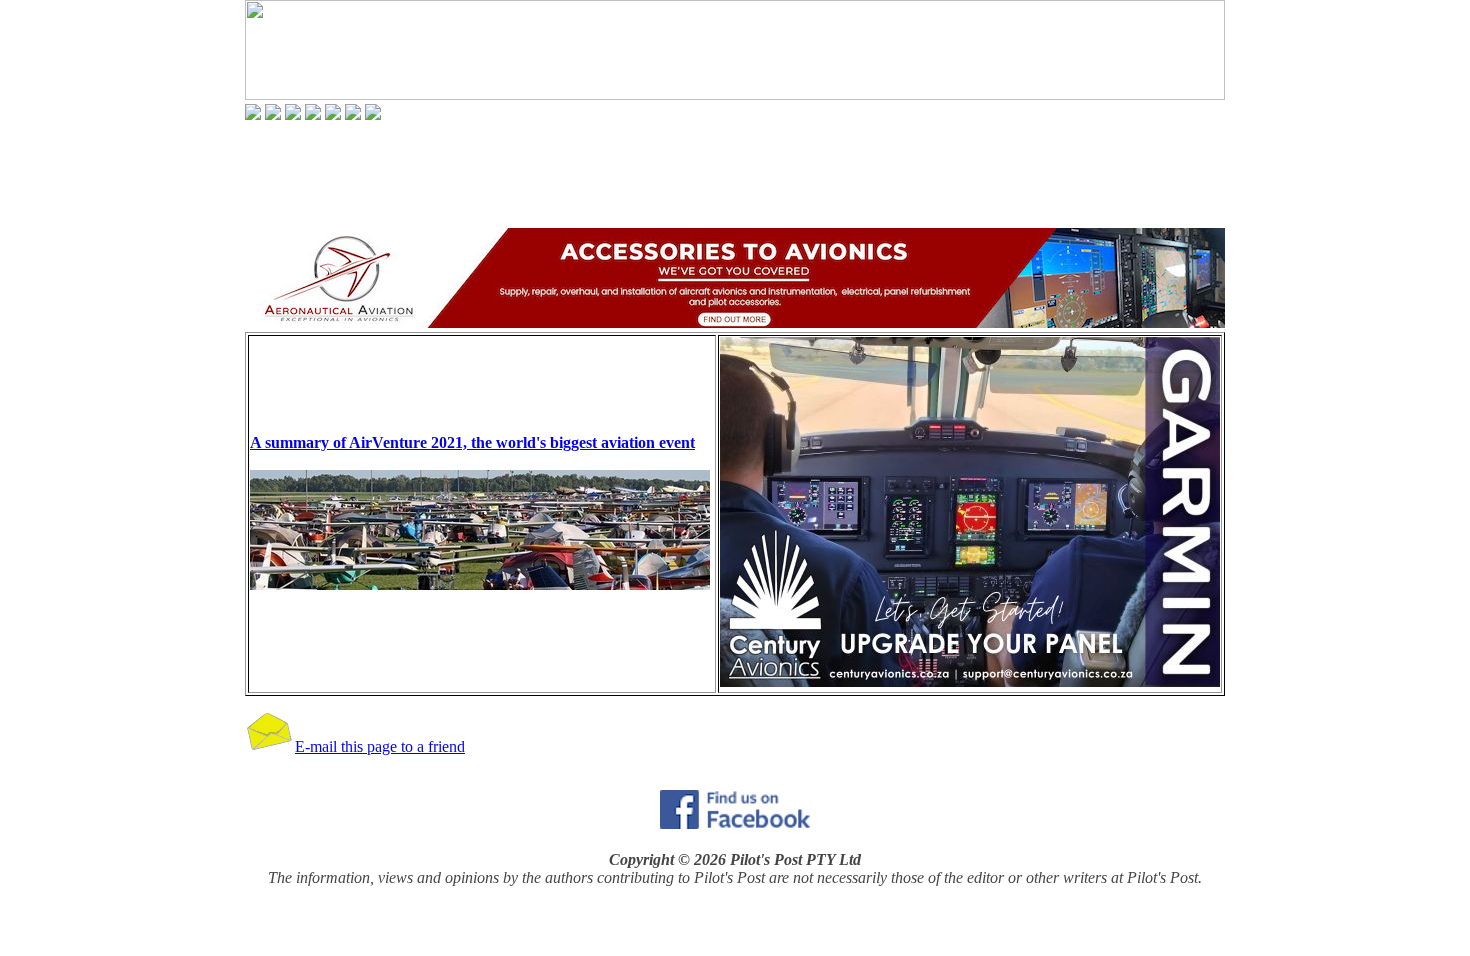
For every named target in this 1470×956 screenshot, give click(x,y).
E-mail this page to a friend (380, 746)
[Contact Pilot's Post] (373, 114)
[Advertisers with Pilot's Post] (353, 114)
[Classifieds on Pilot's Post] (333, 114)
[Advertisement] (735, 174)
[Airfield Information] (313, 114)
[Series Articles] (273, 114)
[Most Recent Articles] (253, 114)
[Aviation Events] (293, 114)
